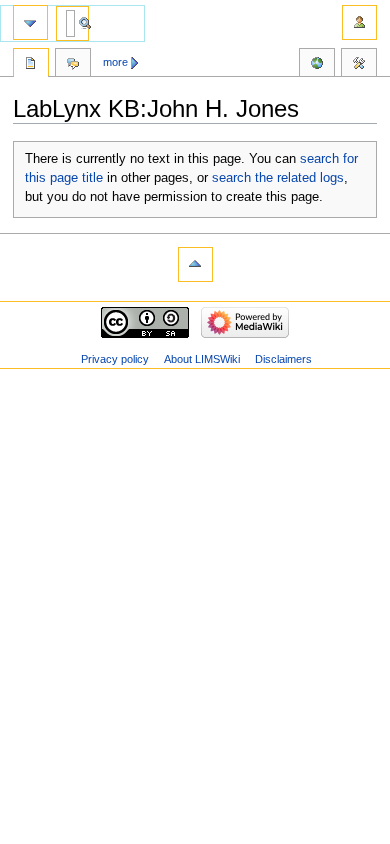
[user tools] (359, 22)
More (115, 62)
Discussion (73, 65)
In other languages (317, 65)
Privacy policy (115, 359)
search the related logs (278, 178)
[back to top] (195, 264)
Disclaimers (283, 359)
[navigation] (30, 22)
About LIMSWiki (202, 359)
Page (31, 65)
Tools (359, 65)
